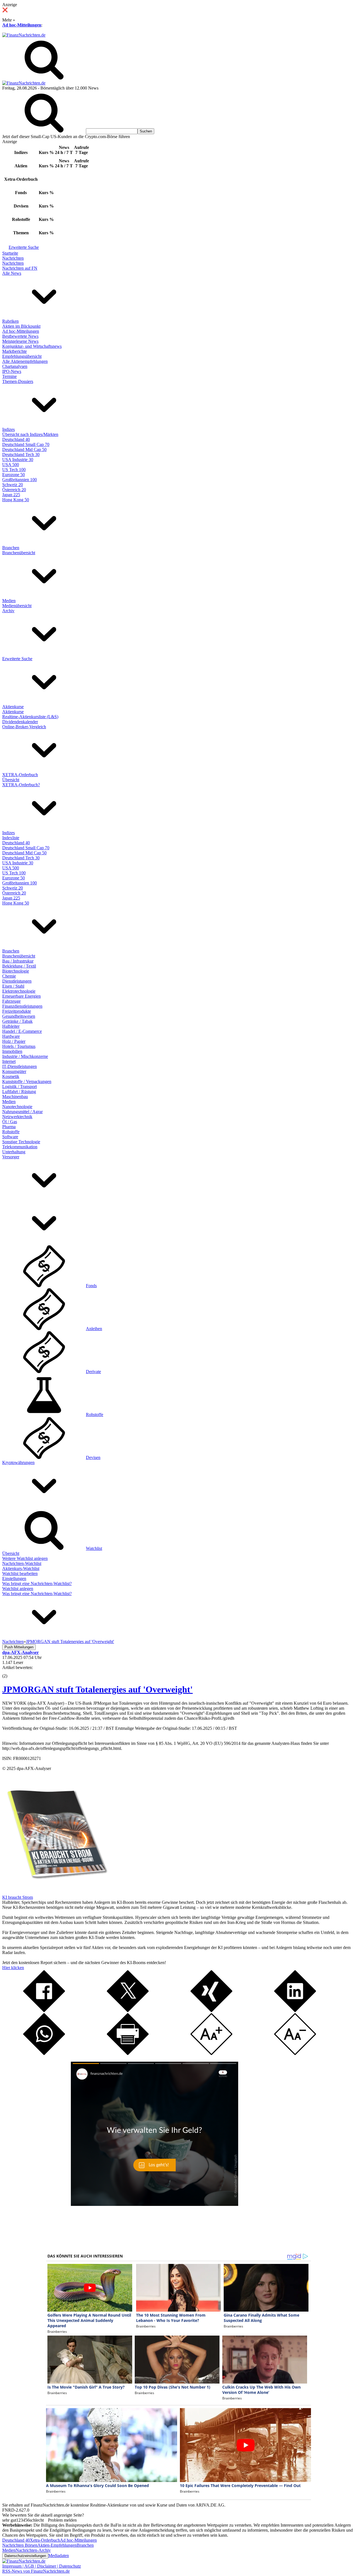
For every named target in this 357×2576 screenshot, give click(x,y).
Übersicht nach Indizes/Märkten (30, 434)
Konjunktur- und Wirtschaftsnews (32, 346)
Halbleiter (11, 1026)
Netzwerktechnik (17, 1117)
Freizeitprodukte (17, 1011)
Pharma (9, 1127)
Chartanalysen (15, 366)
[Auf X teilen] (128, 2011)
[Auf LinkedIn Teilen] (295, 2011)
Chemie (9, 976)
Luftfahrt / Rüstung (19, 1092)
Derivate (93, 1372)
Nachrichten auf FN (20, 268)
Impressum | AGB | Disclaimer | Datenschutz (42, 2566)
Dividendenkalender (20, 722)
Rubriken (10, 321)
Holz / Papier (14, 1041)
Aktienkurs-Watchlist (21, 1568)
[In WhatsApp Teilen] (44, 2053)
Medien (9, 601)
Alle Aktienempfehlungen (25, 361)
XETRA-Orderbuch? (21, 785)
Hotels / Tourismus (19, 1046)
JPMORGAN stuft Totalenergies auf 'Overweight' (97, 1689)
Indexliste (11, 838)
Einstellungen (14, 1578)
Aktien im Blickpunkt (21, 326)
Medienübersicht (17, 606)
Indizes (9, 429)
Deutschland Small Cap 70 (26, 444)
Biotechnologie (16, 971)
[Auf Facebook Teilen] (44, 2011)
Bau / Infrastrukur (18, 961)
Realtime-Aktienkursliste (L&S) (30, 717)
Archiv (8, 611)
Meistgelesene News (20, 341)
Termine (9, 376)
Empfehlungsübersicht (22, 356)
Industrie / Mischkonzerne (25, 1056)
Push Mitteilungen (19, 1647)
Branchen (11, 548)
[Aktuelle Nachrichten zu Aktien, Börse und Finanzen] (24, 35)
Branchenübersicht (19, 553)
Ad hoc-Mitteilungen (22, 25)
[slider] (11, 1672)
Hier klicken (13, 1968)
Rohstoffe (11, 1132)
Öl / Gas (10, 1122)
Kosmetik (11, 1076)
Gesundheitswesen (19, 1016)
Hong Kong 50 (16, 500)
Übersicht (11, 780)
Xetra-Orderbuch (45, 2540)
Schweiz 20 (13, 485)
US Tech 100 (14, 470)
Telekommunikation (20, 1147)
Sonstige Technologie (21, 1142)
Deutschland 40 (16, 439)
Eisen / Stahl (13, 986)
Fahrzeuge (11, 1001)
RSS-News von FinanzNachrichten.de (36, 2571)
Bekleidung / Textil (19, 966)
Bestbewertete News (20, 336)
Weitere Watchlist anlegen (25, 1558)
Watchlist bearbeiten (20, 1573)
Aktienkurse (13, 707)
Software (10, 1137)
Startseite (10, 253)
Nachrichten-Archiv (33, 2550)
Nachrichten (13, 258)
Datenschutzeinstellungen (25, 2556)
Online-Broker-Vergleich (24, 727)
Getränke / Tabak (17, 1021)
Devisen (93, 1457)
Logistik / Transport (20, 1086)
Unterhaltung (14, 1152)
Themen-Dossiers (18, 381)
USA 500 (11, 465)
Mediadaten (59, 2556)
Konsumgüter (14, 1071)
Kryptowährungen (18, 1462)
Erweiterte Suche (24, 247)
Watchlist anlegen (18, 1589)
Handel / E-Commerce (22, 1031)
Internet (9, 1061)
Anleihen (94, 1329)
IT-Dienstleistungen (20, 1066)
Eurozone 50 (14, 475)
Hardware (11, 1036)
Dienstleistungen (17, 981)
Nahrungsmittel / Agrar (22, 1112)
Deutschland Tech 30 (21, 454)
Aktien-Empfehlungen (57, 2545)
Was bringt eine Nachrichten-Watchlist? (37, 1584)
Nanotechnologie (17, 1107)
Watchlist (94, 1548)
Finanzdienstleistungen (22, 1006)
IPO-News (12, 371)
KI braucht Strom (18, 1897)
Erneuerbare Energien (21, 996)
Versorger (11, 1157)
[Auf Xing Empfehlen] (211, 2011)
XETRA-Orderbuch (20, 775)
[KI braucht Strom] (55, 1892)
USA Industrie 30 (18, 460)
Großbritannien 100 (20, 480)
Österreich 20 (14, 490)
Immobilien (12, 1051)
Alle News (12, 273)
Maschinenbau (15, 1097)
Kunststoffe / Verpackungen (27, 1081)
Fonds (91, 1286)
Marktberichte (15, 351)
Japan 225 (11, 495)
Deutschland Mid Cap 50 (24, 449)
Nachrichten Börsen (20, 2545)
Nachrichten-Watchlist (22, 1563)
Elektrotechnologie (19, 991)
